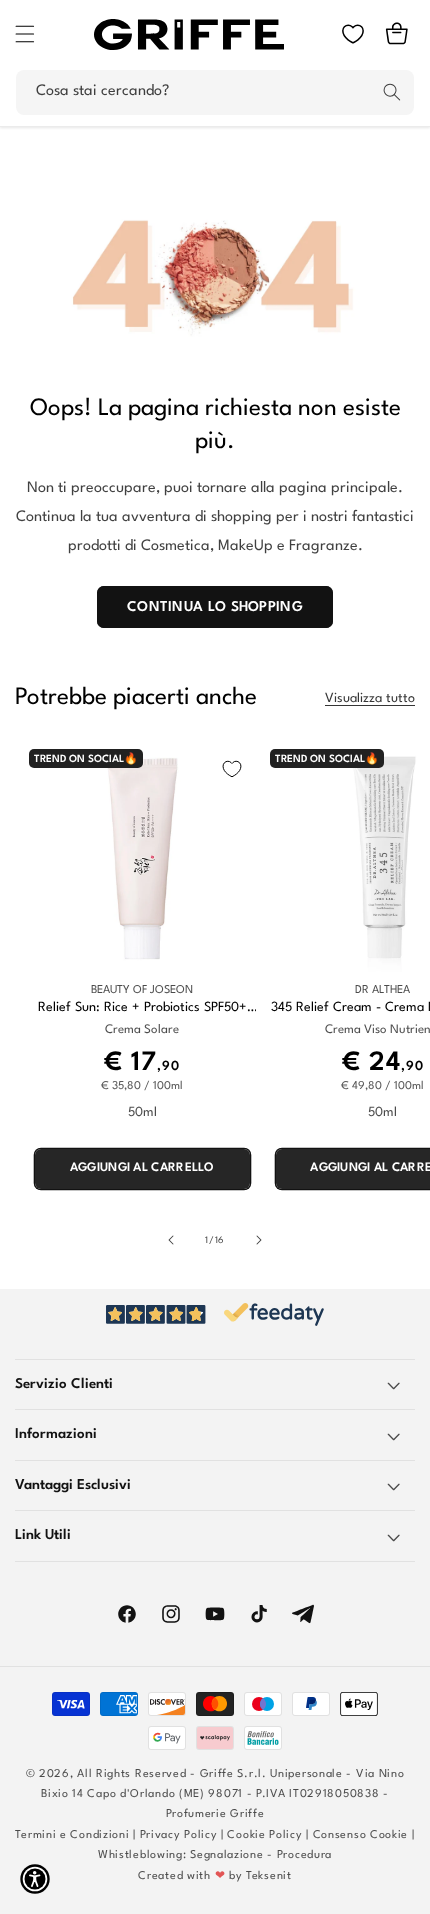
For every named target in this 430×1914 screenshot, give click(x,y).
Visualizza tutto (370, 698)
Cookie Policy (264, 1835)
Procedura (304, 1855)
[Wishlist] (353, 34)
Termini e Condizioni (72, 1835)
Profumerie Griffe (215, 1814)
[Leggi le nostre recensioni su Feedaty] (215, 1314)
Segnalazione (226, 1855)
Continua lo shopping (215, 607)
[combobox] (215, 92)
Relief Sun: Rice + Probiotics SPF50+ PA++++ (142, 1008)
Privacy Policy (179, 1835)
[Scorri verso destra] (259, 1240)
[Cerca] (392, 92)
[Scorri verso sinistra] (171, 1240)
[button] (25, 34)
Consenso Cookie (361, 1835)
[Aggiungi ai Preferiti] (232, 769)
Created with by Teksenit (214, 1876)
